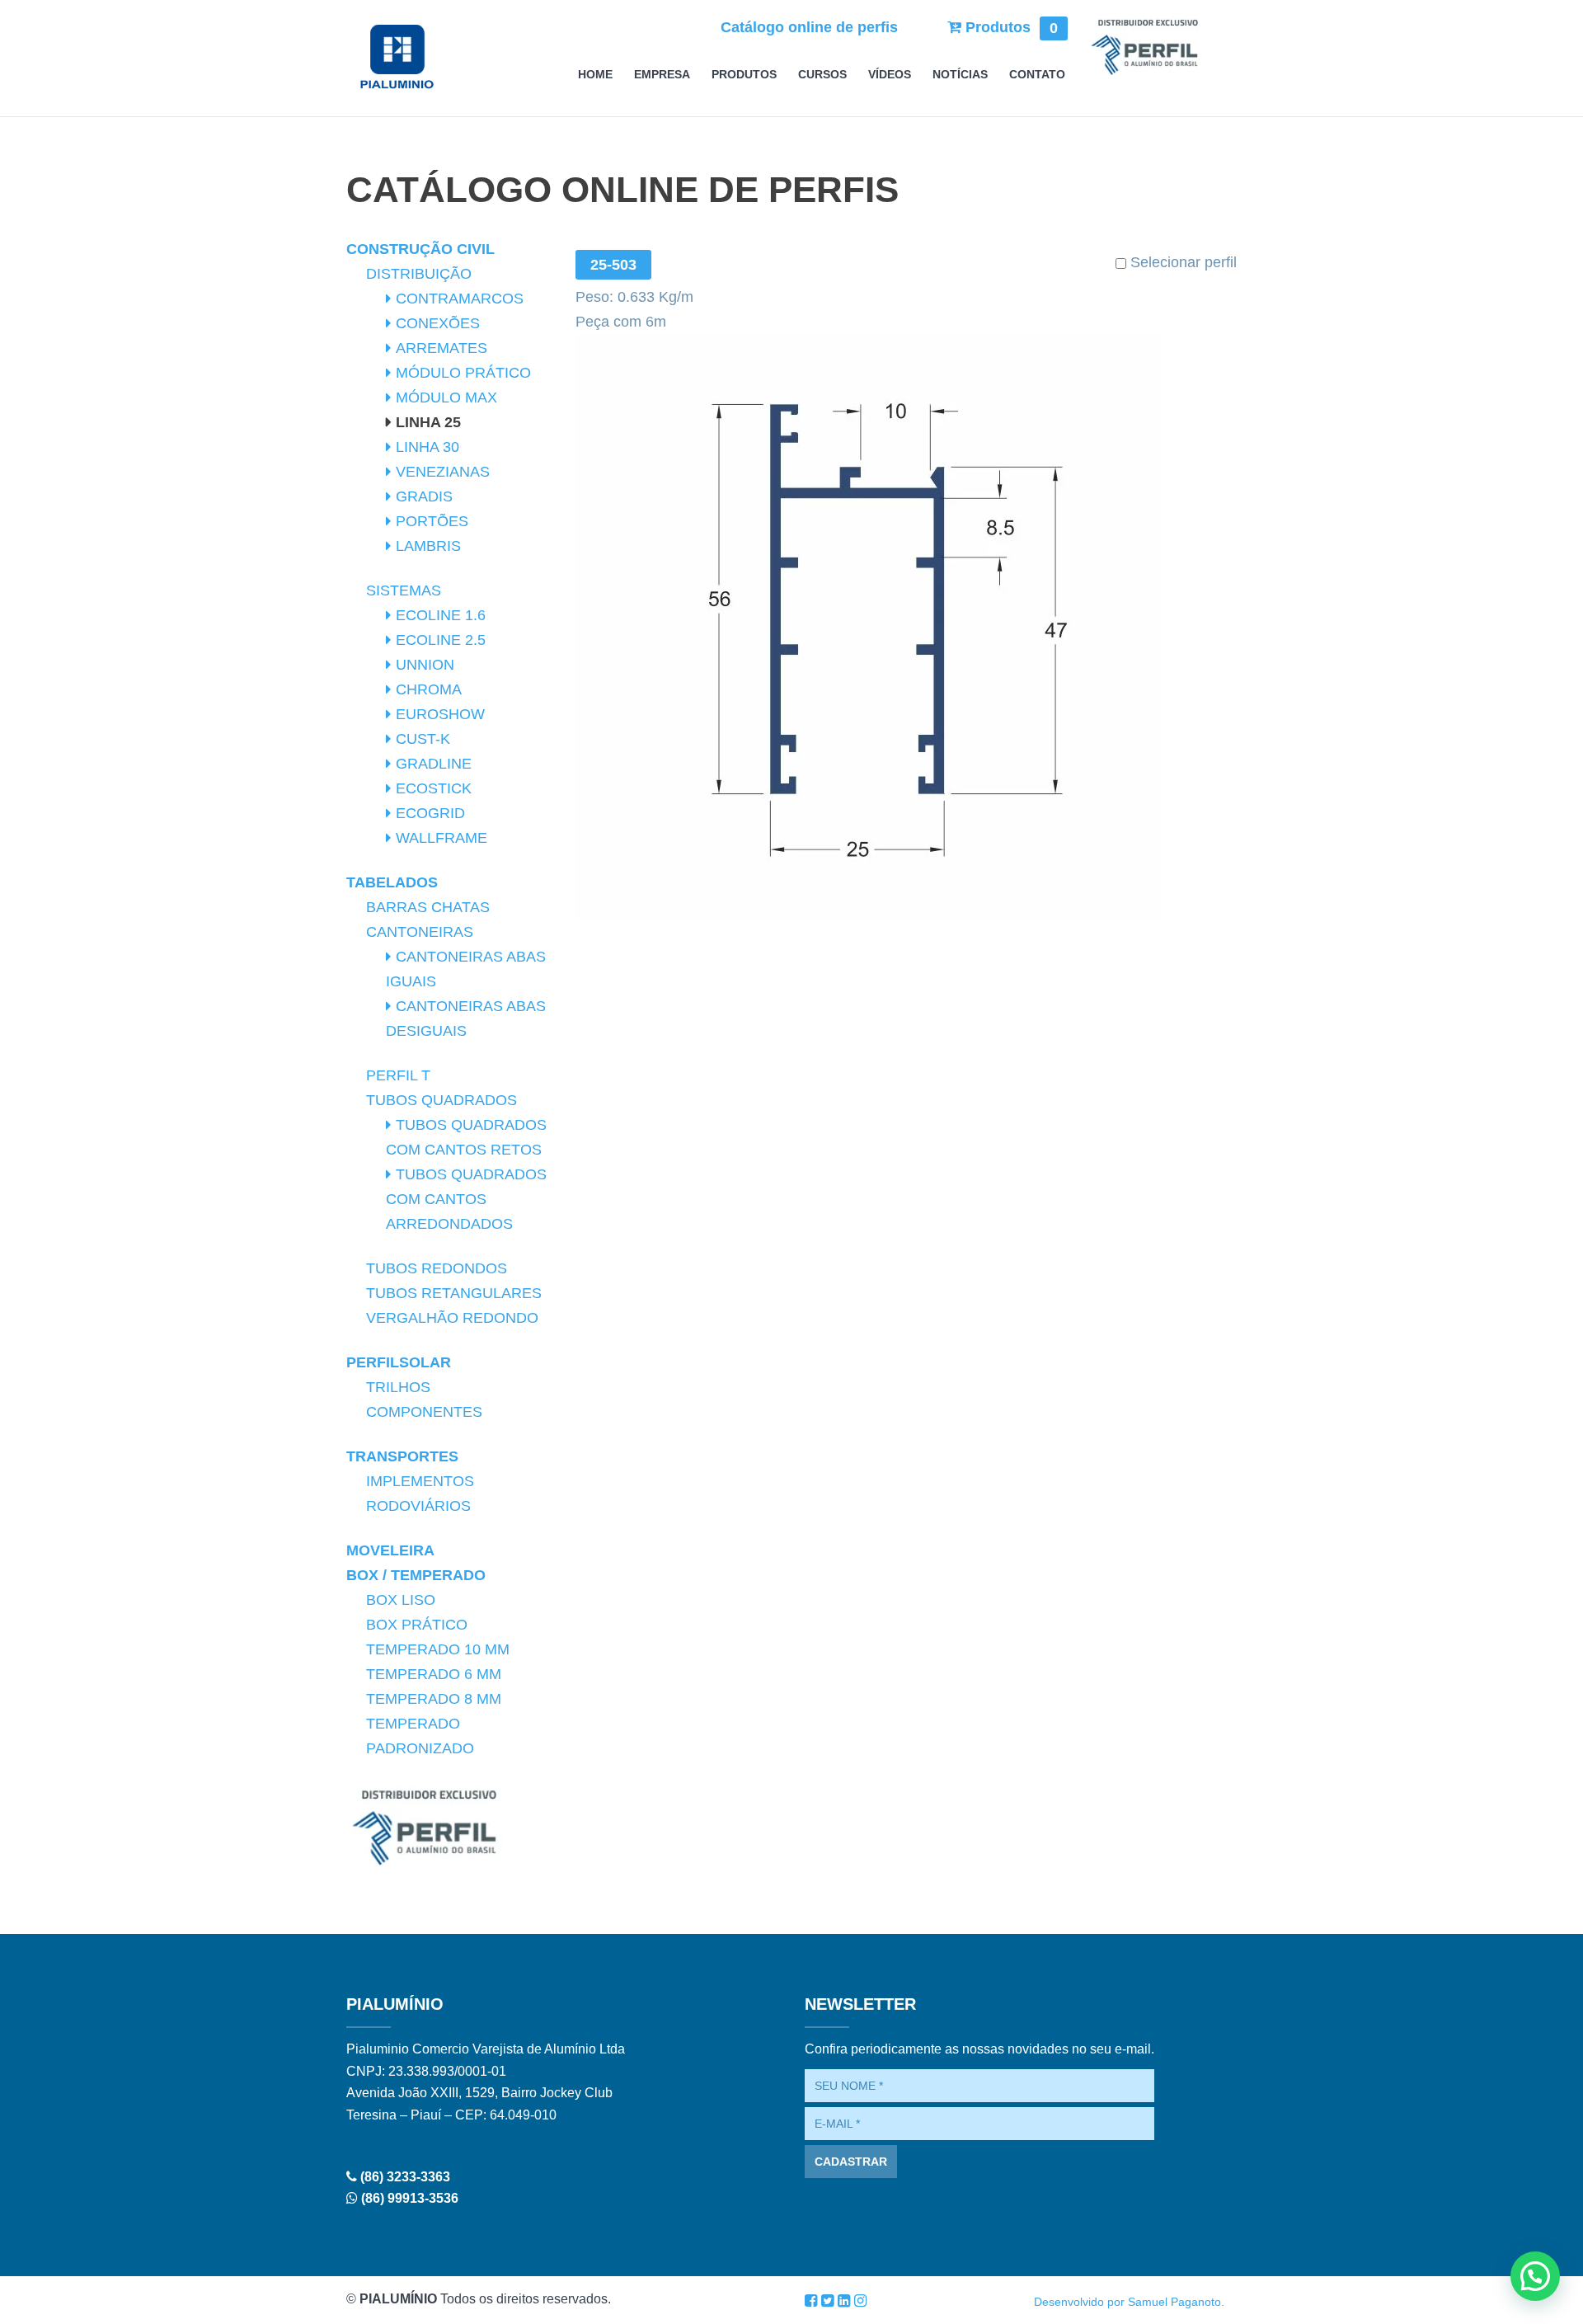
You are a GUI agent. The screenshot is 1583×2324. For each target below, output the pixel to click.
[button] (1535, 2276)
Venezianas (443, 472)
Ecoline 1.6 (441, 615)
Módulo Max (446, 398)
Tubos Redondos (437, 1268)
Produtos (1010, 27)
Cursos (822, 75)
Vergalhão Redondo (452, 1318)
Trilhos (398, 1387)
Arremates (442, 348)
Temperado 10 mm (438, 1649)
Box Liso (401, 1600)
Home (595, 75)
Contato (1037, 75)
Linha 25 (428, 422)
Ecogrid (430, 813)
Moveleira (390, 1550)
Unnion (425, 665)
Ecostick (434, 788)
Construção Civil (420, 249)
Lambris (428, 546)
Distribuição (419, 274)
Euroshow (440, 714)
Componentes (424, 1412)
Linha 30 (427, 447)
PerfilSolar (399, 1362)
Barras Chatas (428, 907)
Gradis (424, 496)
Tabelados (392, 882)
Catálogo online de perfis (809, 27)
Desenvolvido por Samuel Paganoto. (1129, 2302)
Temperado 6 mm (434, 1674)
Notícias (960, 75)
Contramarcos (460, 299)
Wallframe (442, 838)
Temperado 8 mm (434, 1699)
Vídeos (890, 75)
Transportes (402, 1456)
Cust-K (423, 739)
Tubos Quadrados (442, 1100)
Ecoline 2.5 (441, 640)
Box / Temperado (416, 1575)
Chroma (429, 689)
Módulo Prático (463, 373)
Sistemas (404, 590)
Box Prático (417, 1625)
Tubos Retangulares (454, 1293)
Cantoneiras (420, 932)
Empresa (662, 75)
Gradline (434, 764)
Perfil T (398, 1075)
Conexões (438, 323)
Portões (432, 521)
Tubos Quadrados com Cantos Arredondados (466, 1199)
